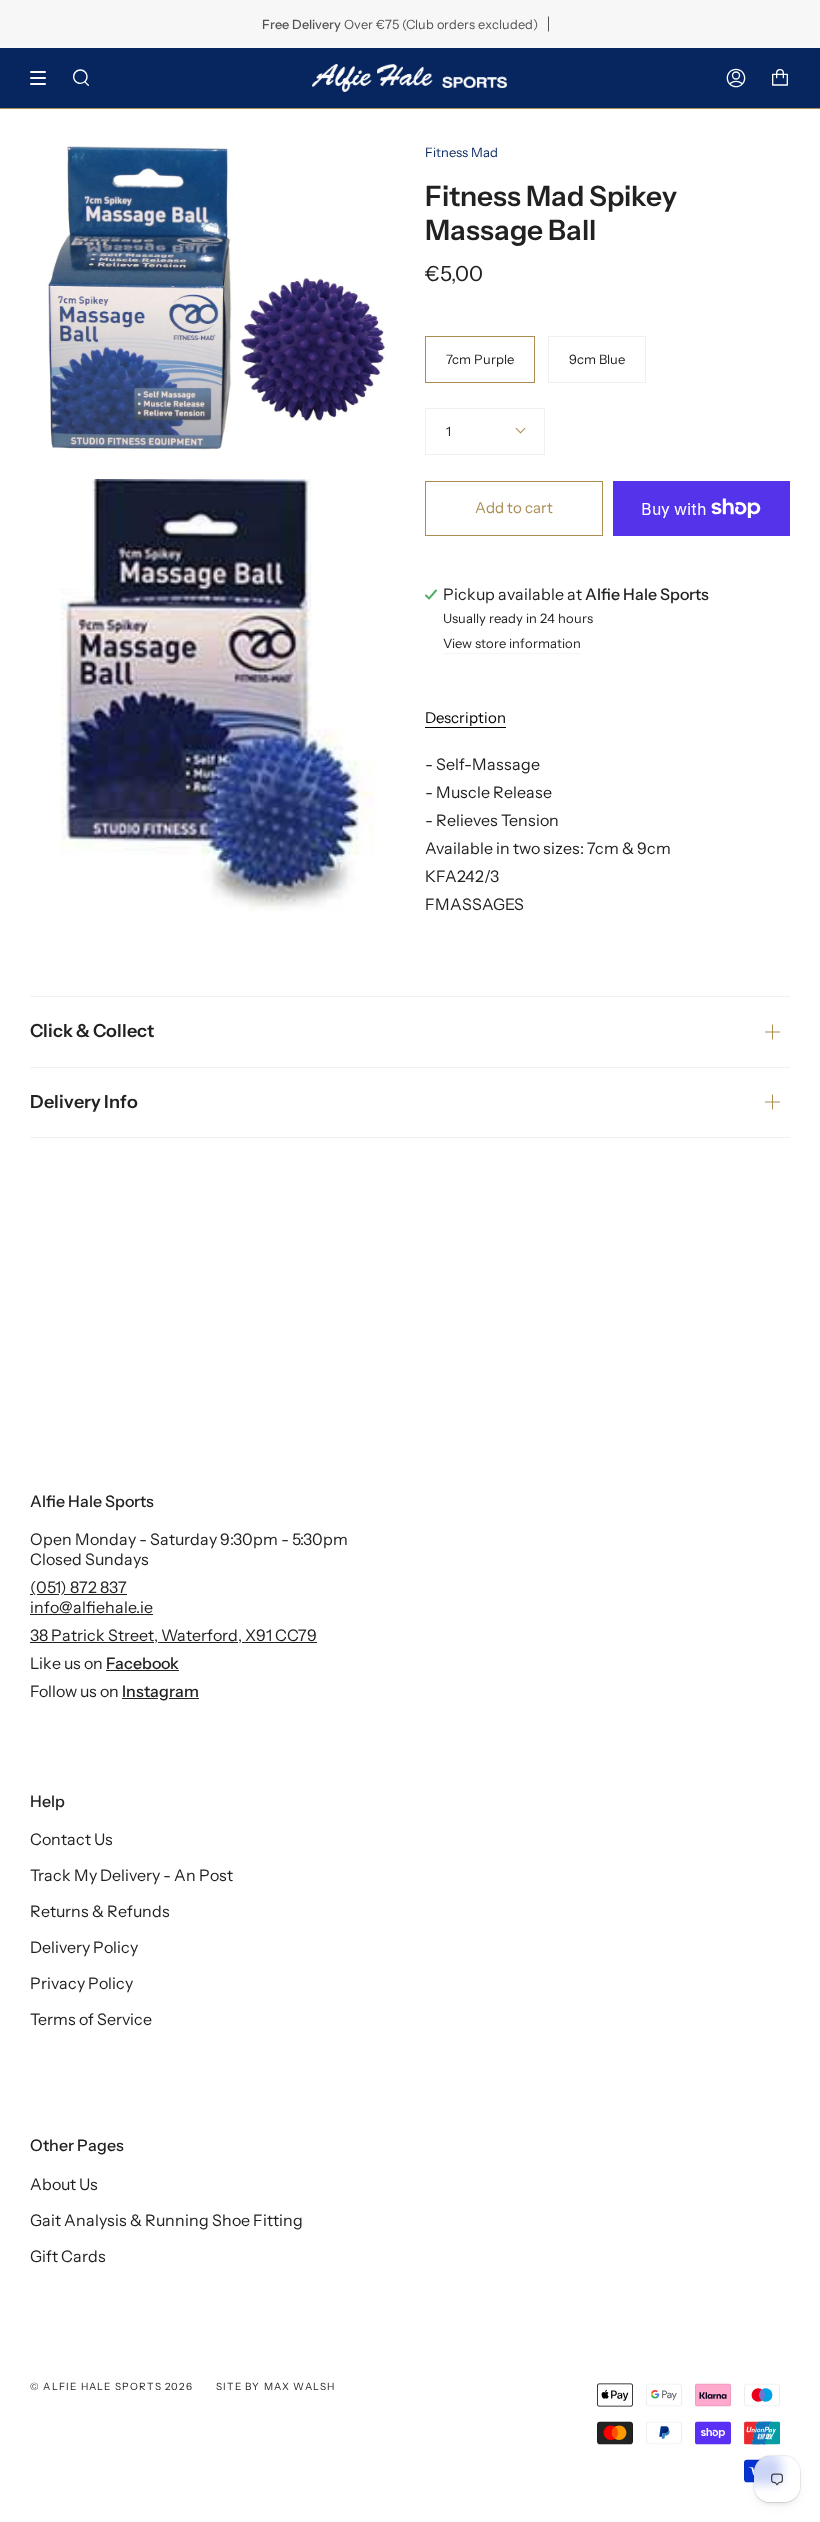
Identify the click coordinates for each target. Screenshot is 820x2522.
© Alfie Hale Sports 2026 (111, 2386)
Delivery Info (84, 1102)
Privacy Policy (81, 1983)
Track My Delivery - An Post (131, 1875)
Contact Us (71, 1839)
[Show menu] (45, 78)
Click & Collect (92, 1031)
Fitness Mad (461, 152)
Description (465, 717)
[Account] (736, 78)
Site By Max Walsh (275, 2386)
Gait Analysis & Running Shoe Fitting (166, 2220)
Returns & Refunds (100, 1911)
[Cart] (780, 78)
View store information (512, 644)
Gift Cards (68, 2256)
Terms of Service (91, 2019)
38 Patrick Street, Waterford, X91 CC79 (173, 1635)
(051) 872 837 (78, 1587)
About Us (64, 2184)
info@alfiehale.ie (91, 1607)
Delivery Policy (84, 1947)
